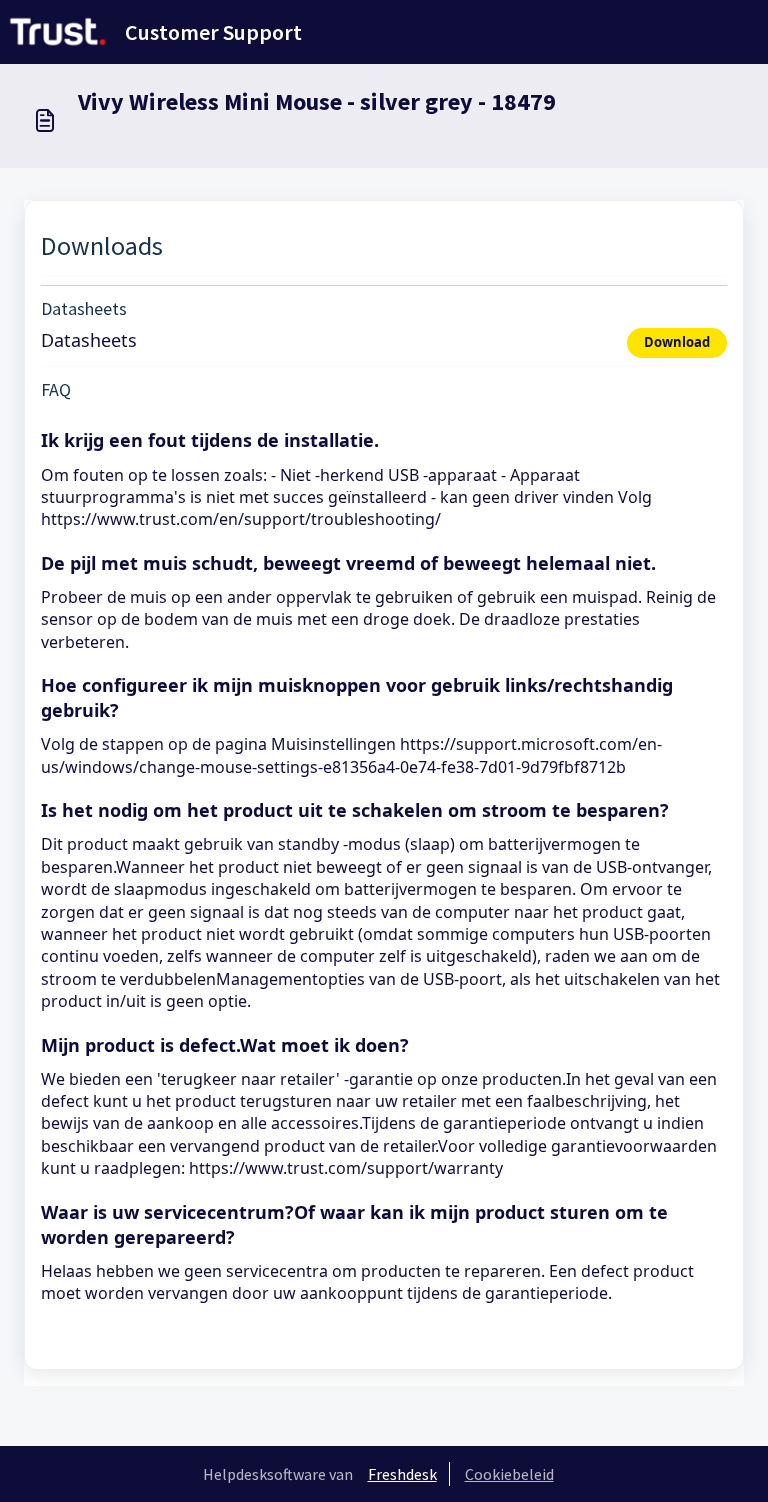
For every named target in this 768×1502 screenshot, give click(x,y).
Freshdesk (402, 1474)
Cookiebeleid (509, 1474)
